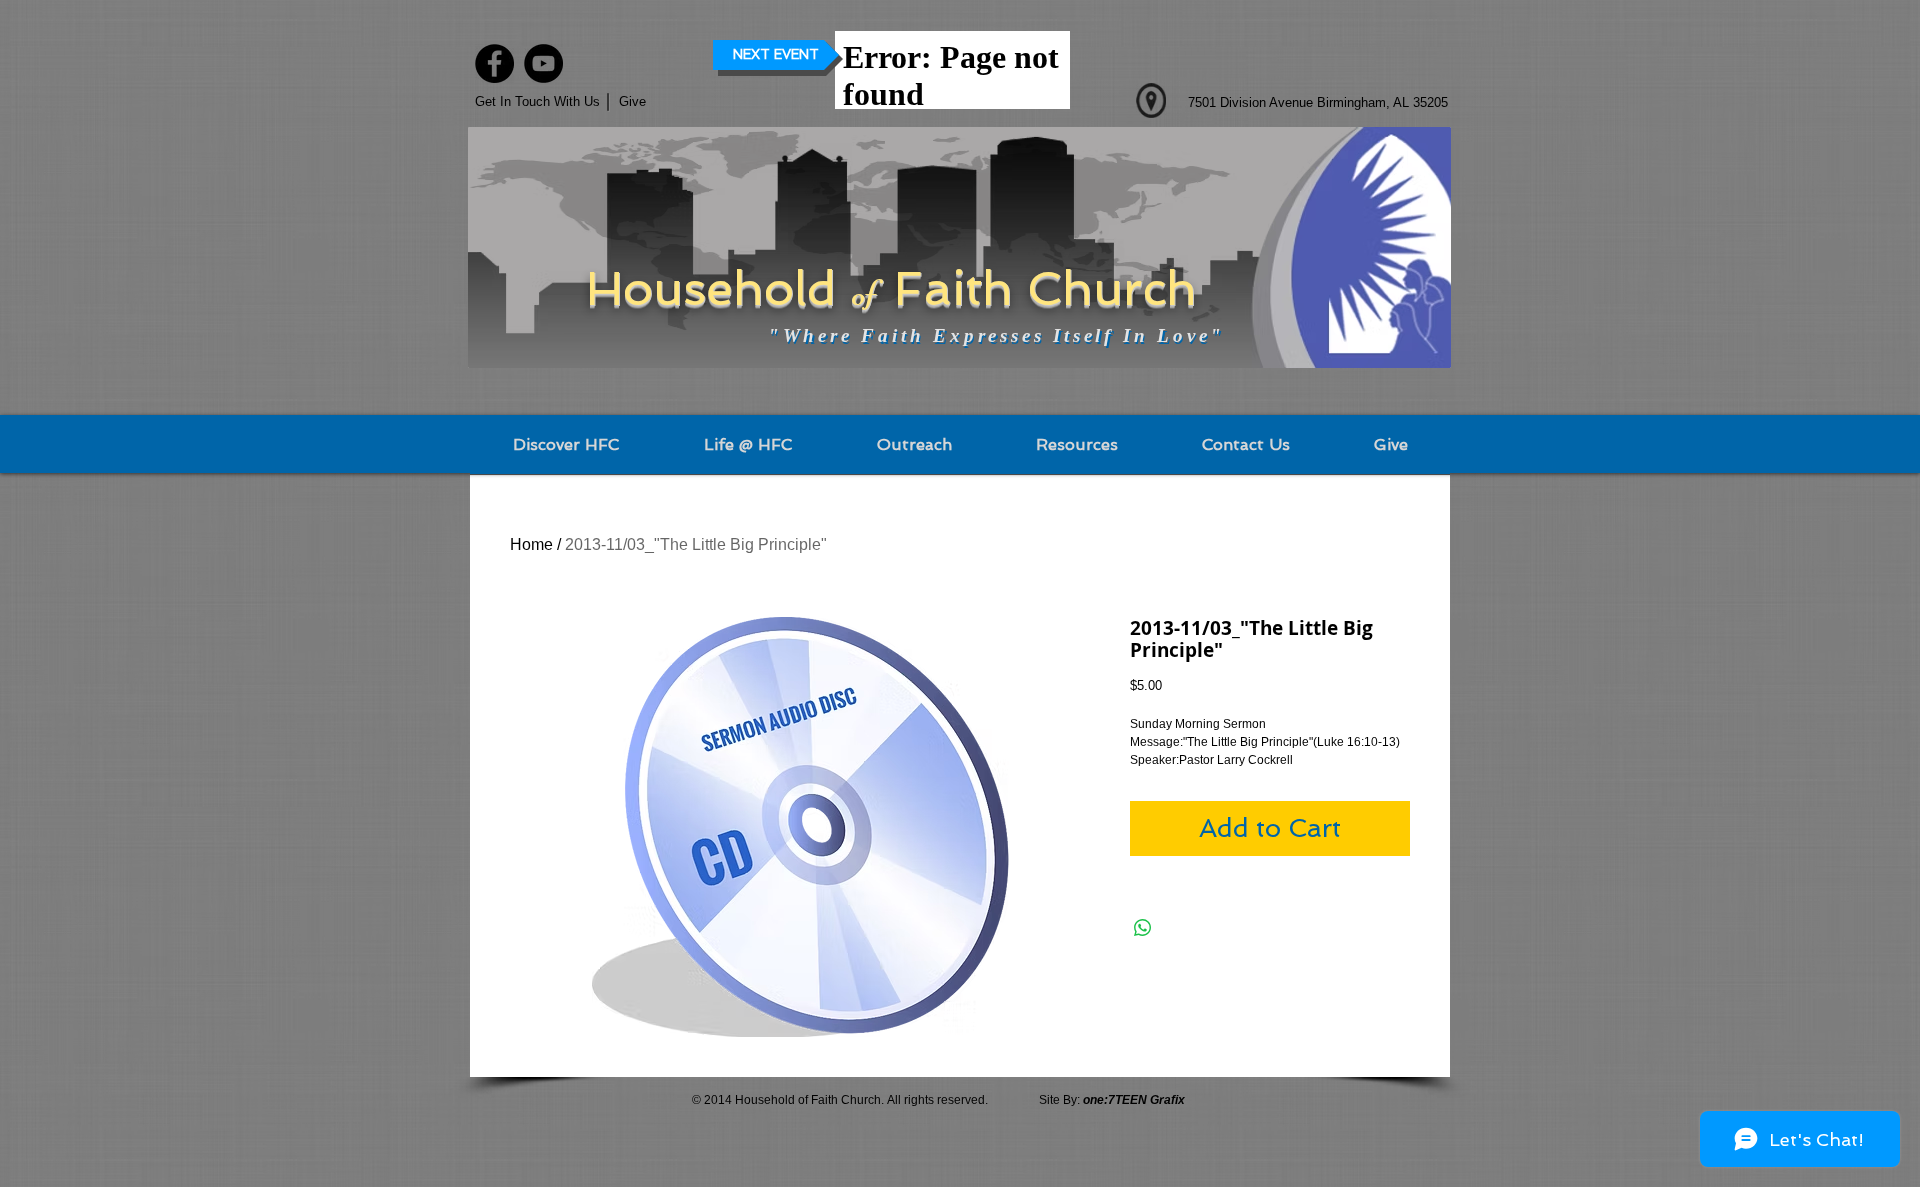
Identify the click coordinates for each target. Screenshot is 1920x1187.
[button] (651, 102)
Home (531, 544)
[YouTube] (543, 63)
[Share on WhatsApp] (1143, 928)
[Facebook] (494, 63)
